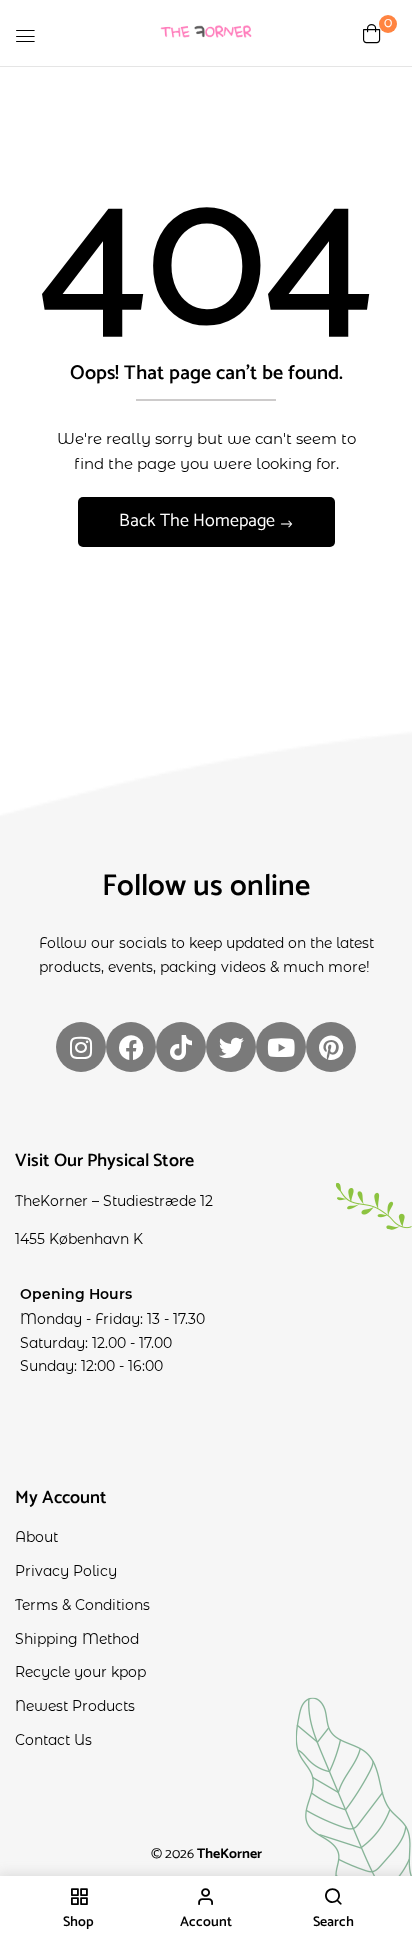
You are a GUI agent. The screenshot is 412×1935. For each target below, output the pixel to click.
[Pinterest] (331, 1047)
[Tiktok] (181, 1047)
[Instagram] (81, 1047)
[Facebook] (131, 1047)
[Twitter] (231, 1047)
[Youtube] (281, 1047)
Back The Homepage (199, 521)
